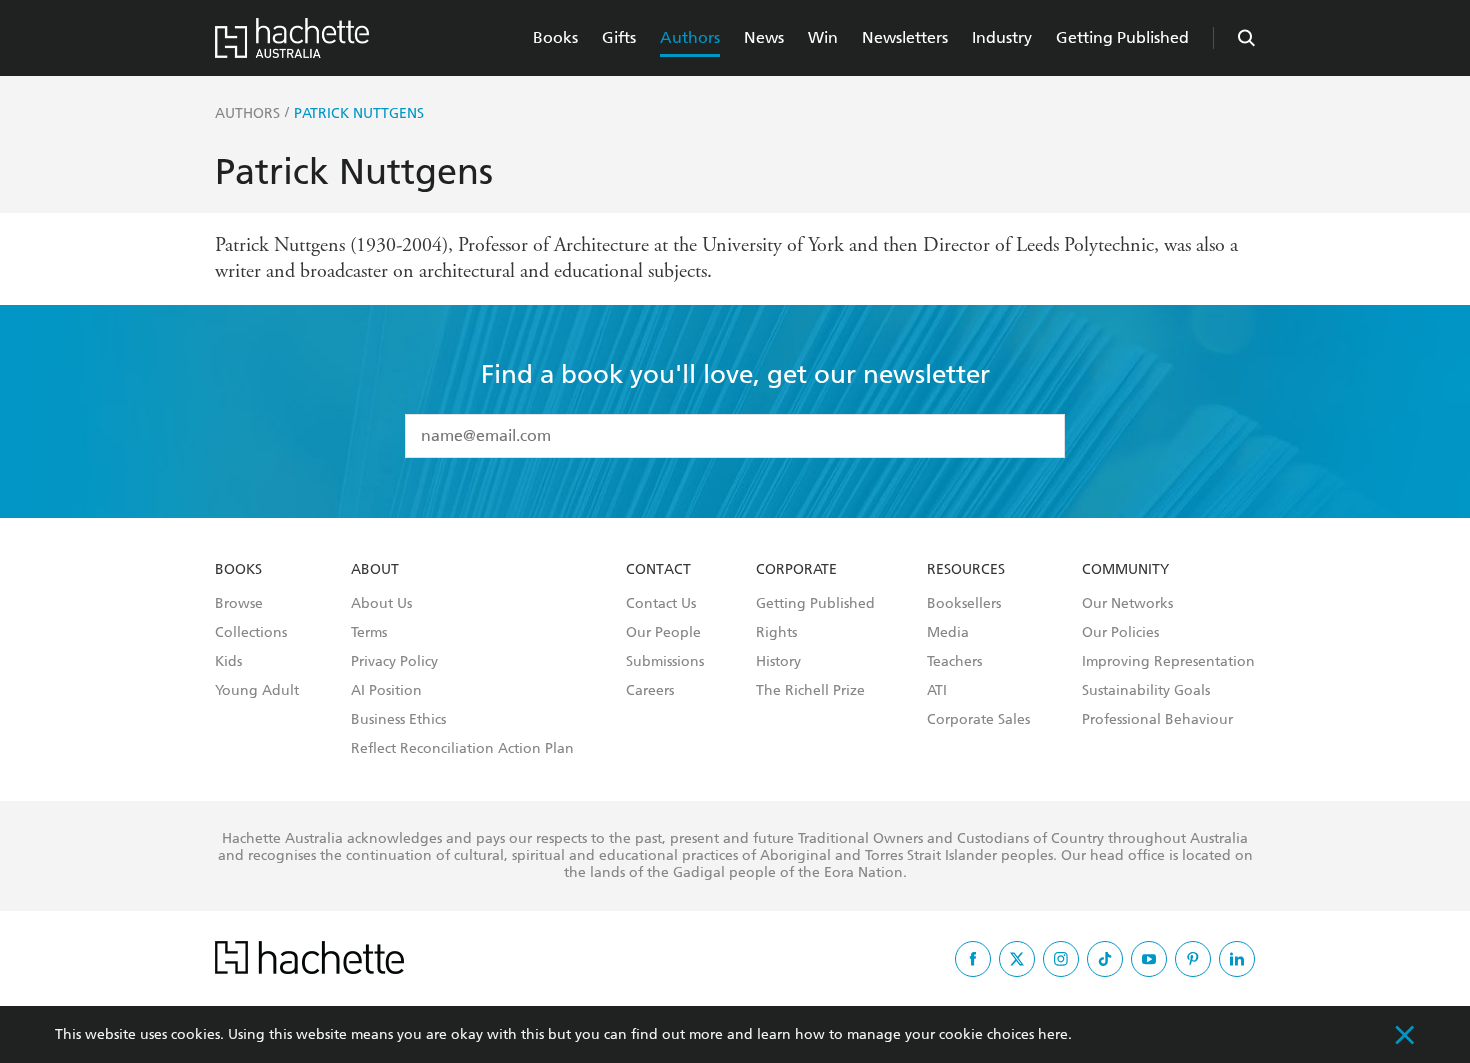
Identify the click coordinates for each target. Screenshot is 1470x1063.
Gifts (619, 37)
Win (823, 37)
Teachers (954, 662)
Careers (650, 691)
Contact (658, 570)
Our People (663, 633)
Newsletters (905, 37)
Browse (239, 604)
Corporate (796, 570)
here (1053, 1034)
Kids (228, 662)
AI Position (386, 691)
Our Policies (1120, 633)
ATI (937, 691)
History (778, 662)
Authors (690, 37)
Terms (369, 633)
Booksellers (964, 604)
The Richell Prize (810, 691)
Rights (776, 633)
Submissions (665, 662)
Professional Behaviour (1157, 720)
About (375, 570)
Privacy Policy (394, 662)
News (764, 37)
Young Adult (257, 691)
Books (555, 37)
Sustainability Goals (1146, 691)
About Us (381, 604)
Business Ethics (398, 720)
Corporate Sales (978, 720)
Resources (966, 570)
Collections (251, 633)
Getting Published (1122, 37)
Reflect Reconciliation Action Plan (462, 749)
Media (948, 633)
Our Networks (1127, 604)
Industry (1002, 37)
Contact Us (661, 604)
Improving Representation (1168, 662)
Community (1125, 570)
